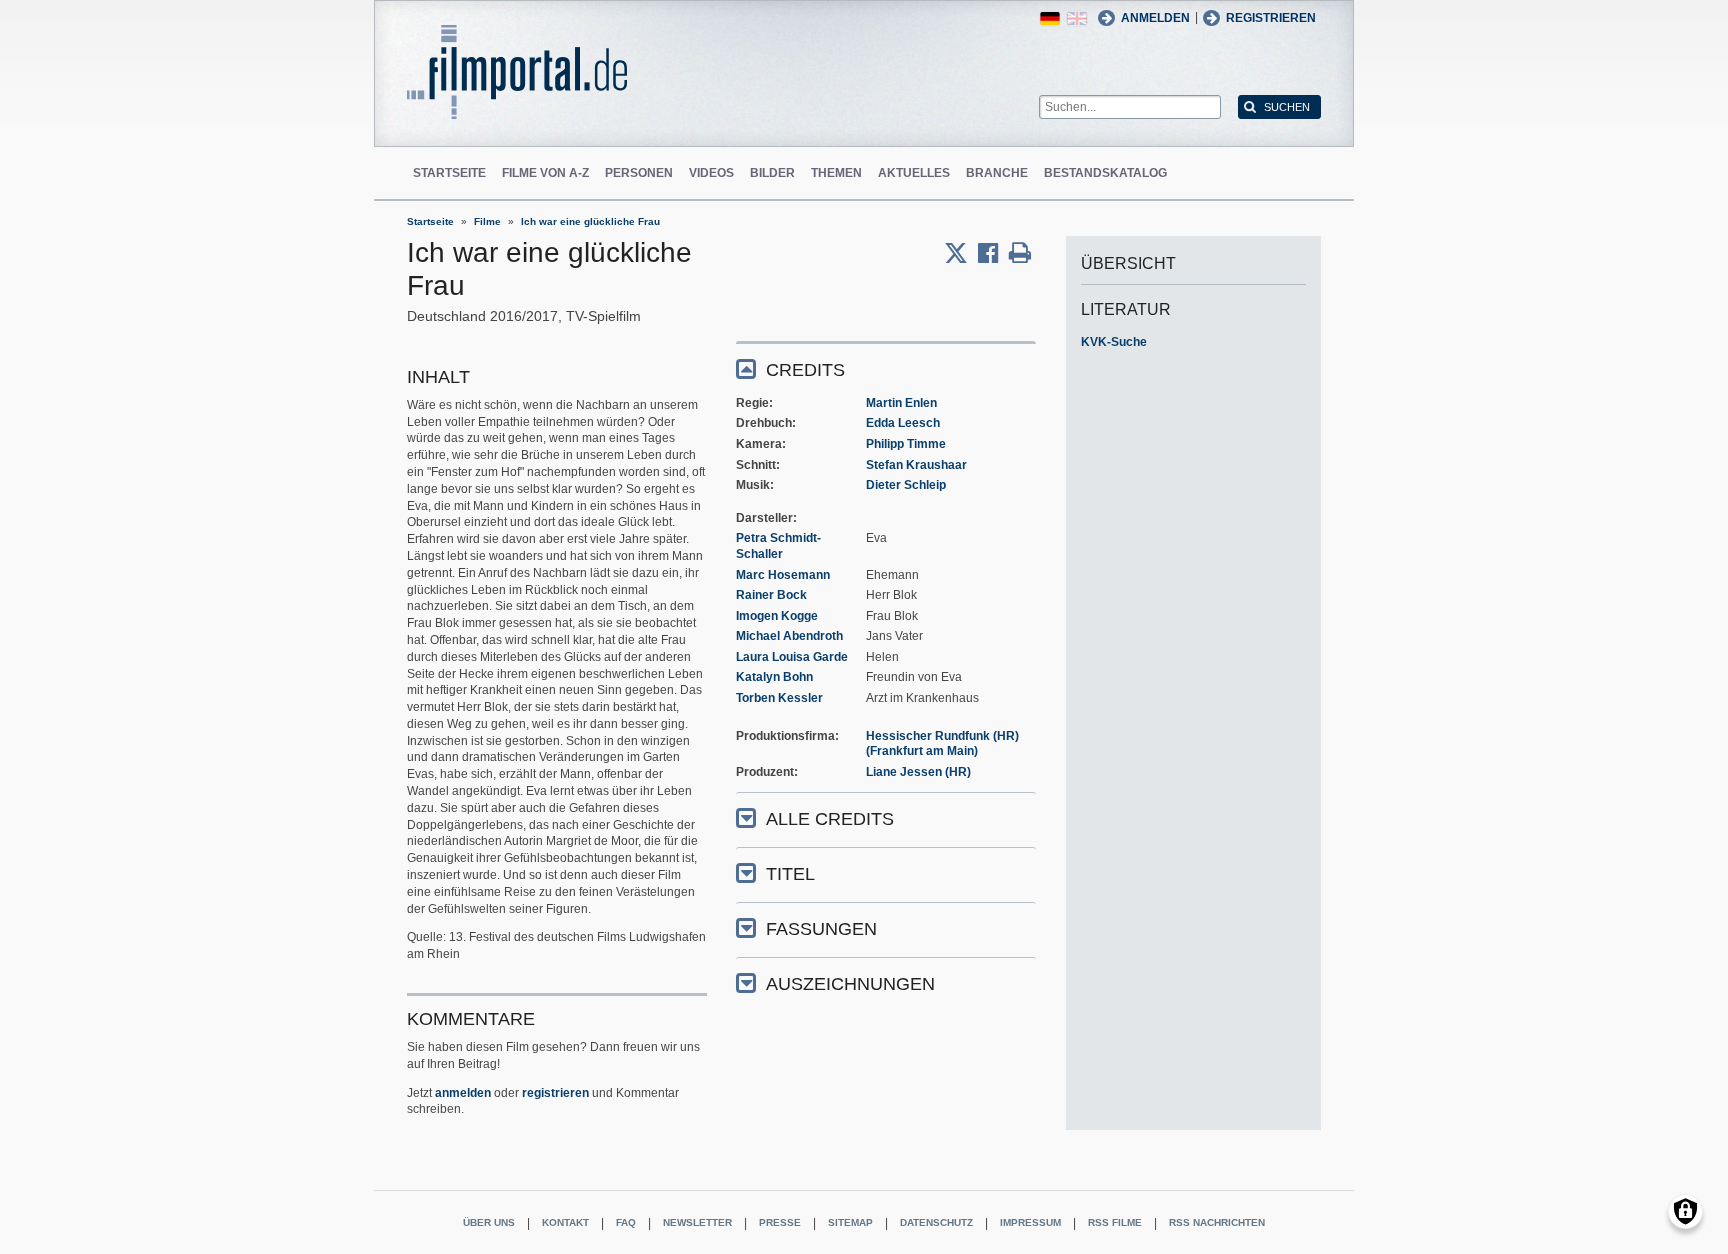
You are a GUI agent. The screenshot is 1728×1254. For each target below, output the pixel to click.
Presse (780, 1222)
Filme (487, 221)
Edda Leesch (903, 423)
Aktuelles (914, 173)
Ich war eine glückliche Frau (590, 221)
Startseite (449, 173)
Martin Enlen (901, 403)
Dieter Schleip (906, 485)
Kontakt (565, 1222)
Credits (805, 370)
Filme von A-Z (545, 173)
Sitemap (850, 1222)
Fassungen (821, 929)
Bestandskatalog (1105, 173)
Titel (790, 874)
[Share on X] (961, 253)
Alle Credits (830, 819)
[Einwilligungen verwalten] (1685, 1211)
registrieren (555, 1093)
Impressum (1030, 1222)
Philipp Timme (906, 444)
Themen (836, 173)
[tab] (886, 368)
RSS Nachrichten (1217, 1222)
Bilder (772, 173)
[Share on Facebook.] (993, 253)
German (1050, 18)
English (1077, 18)
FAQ (626, 1222)
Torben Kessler (779, 698)
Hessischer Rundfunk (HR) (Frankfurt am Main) (942, 744)
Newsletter (697, 1222)
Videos (711, 173)
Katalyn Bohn (774, 677)
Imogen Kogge (777, 616)
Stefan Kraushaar (916, 465)
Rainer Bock (771, 595)
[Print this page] (1020, 253)
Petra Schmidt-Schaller (778, 546)
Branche (997, 173)
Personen (639, 173)
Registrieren (1271, 18)
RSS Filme (1115, 1222)
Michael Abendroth (789, 636)
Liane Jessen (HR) (918, 772)
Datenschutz (936, 1222)
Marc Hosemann (783, 575)
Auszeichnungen (850, 984)
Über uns (489, 1222)
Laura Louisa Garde (792, 657)
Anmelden (1155, 18)
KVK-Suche (1114, 342)
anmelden (463, 1093)
